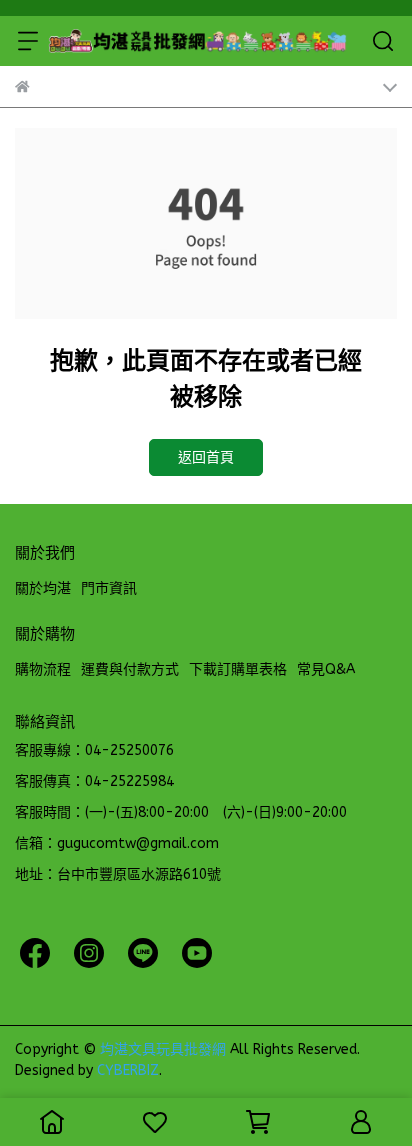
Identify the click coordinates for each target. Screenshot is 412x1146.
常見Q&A (326, 669)
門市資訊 (109, 588)
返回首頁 (206, 457)
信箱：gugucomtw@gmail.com (117, 843)
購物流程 (43, 669)
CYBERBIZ (128, 1070)
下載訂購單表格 (238, 669)
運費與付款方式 (130, 669)
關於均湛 (43, 588)
